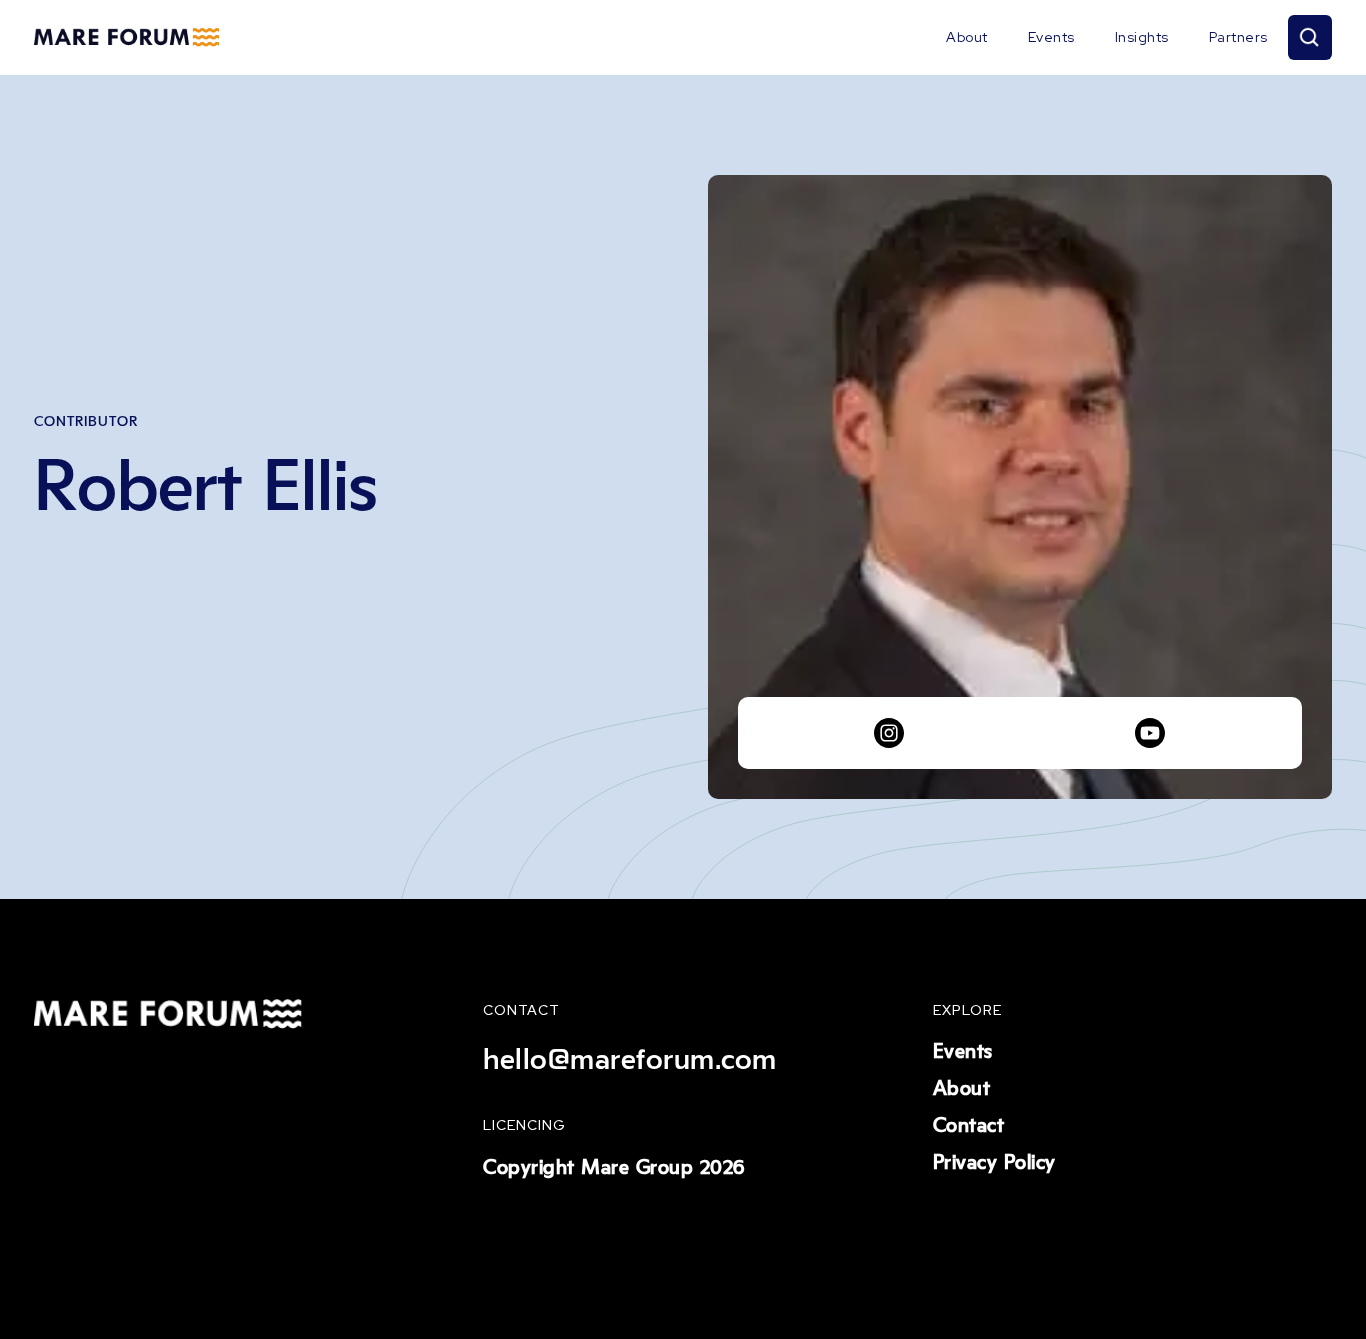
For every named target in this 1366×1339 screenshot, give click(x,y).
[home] (126, 38)
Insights (1142, 37)
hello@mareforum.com (630, 1060)
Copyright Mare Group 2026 (614, 1168)
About (967, 37)
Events (1051, 37)
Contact (969, 1126)
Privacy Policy (994, 1163)
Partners (1238, 37)
